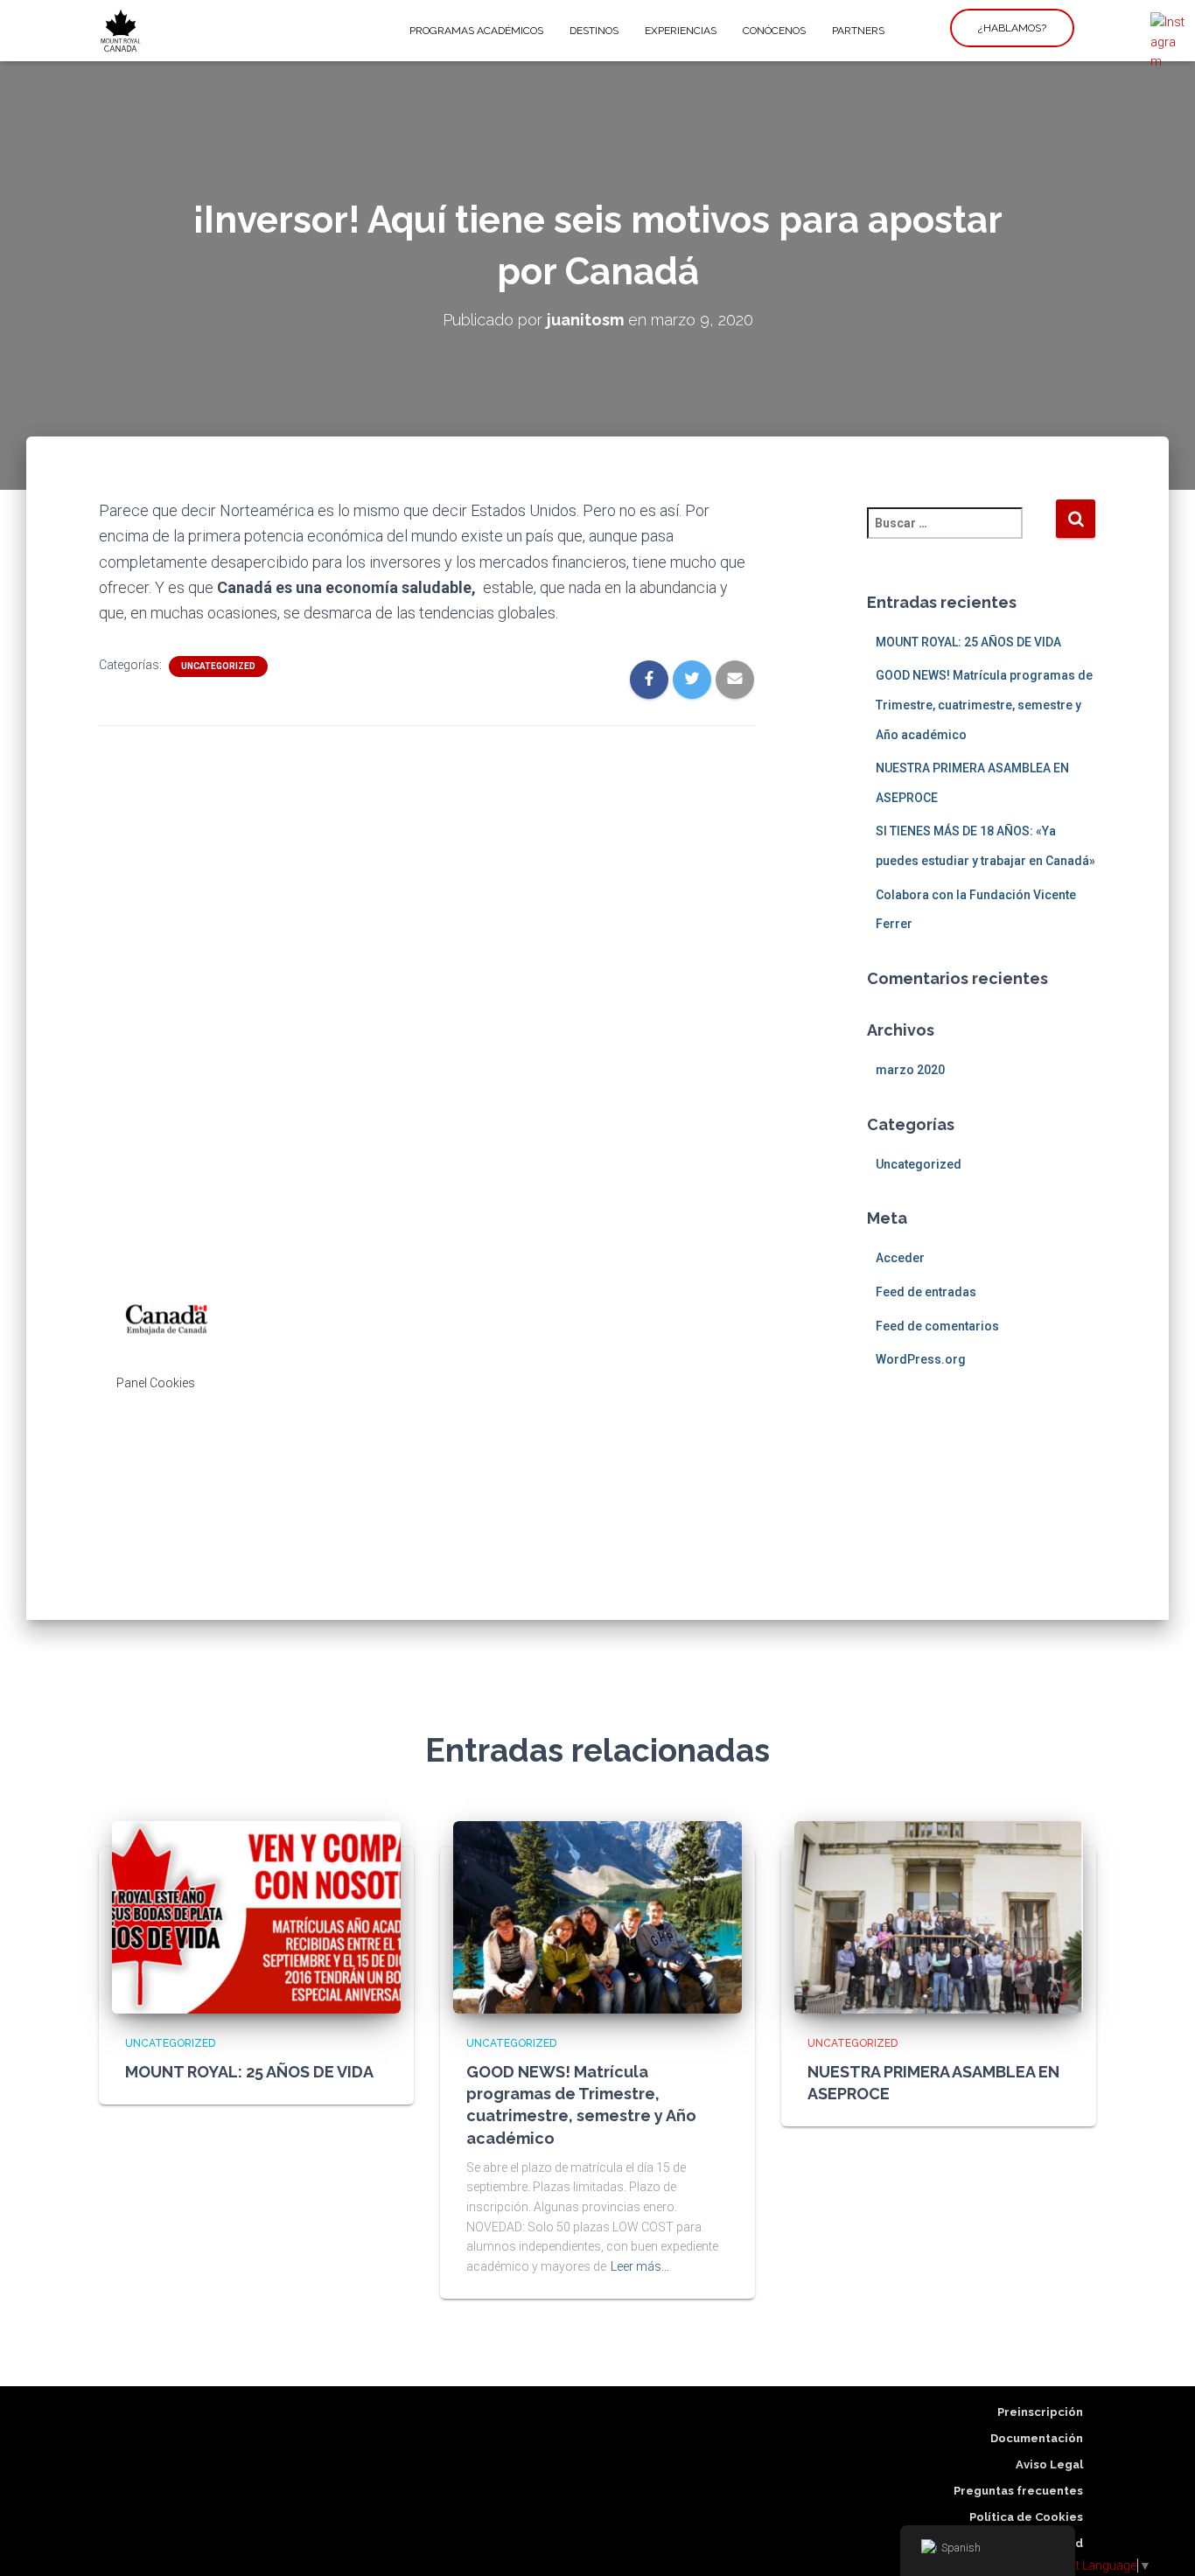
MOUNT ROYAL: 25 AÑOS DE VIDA (968, 642)
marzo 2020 (910, 1070)
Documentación (1037, 2438)
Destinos (594, 31)
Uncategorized (218, 666)
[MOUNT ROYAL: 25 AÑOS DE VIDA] (256, 1916)
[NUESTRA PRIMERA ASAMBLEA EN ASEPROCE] (939, 1916)
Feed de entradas (926, 1292)
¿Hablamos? (1012, 28)
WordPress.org (921, 1359)
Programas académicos (476, 31)
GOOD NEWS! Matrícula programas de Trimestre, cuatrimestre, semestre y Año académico (984, 705)
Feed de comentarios (937, 1326)
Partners (858, 31)
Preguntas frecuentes (1018, 2491)
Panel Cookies (156, 1383)
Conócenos (774, 31)
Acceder (900, 1258)
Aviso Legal (1049, 2464)
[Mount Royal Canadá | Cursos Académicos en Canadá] (121, 31)
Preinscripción (1040, 2412)
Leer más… (640, 2266)
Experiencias (681, 31)
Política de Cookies (1026, 2517)
